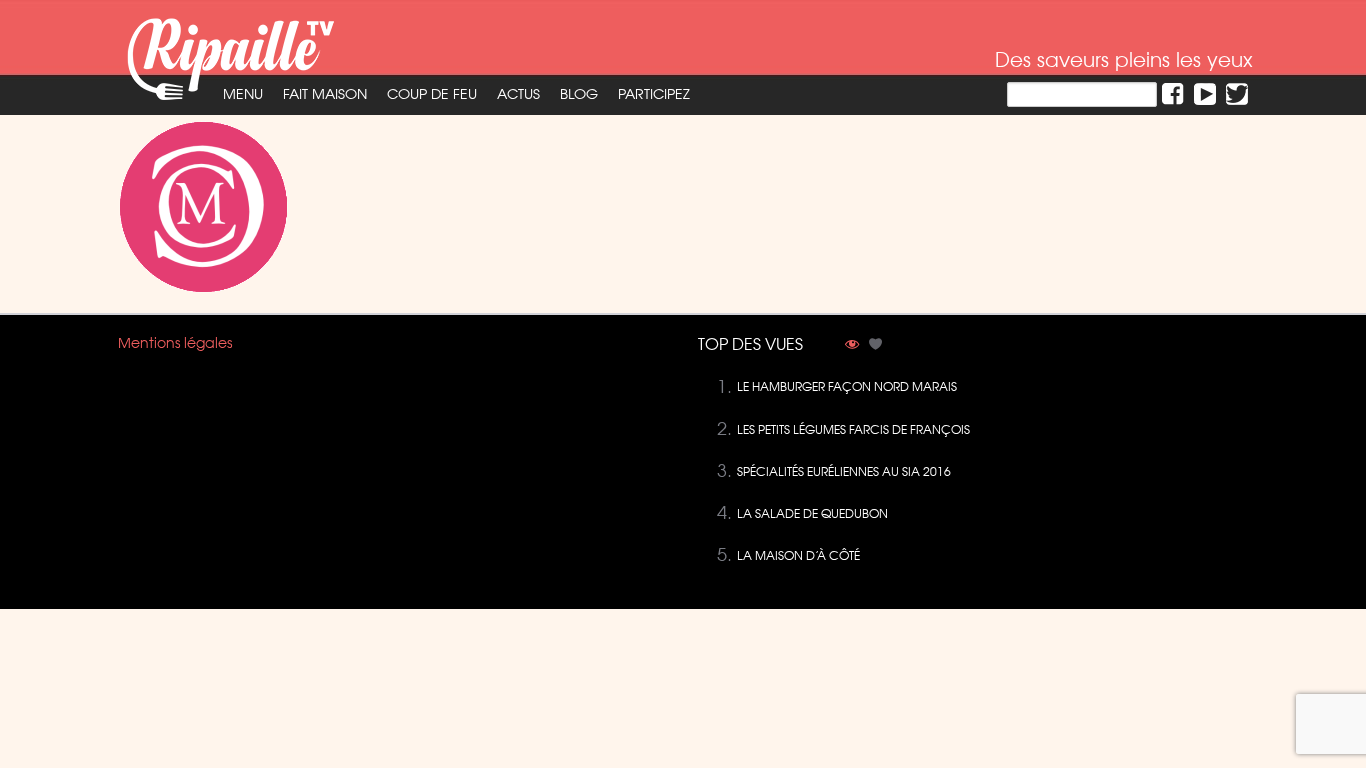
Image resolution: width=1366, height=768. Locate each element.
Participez (654, 94)
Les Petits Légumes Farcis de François (853, 429)
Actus (518, 94)
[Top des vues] (852, 346)
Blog (579, 94)
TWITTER (1237, 94)
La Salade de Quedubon (812, 513)
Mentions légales (175, 343)
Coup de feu (432, 94)
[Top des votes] (876, 346)
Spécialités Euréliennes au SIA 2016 (844, 471)
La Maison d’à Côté (798, 555)
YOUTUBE (1205, 94)
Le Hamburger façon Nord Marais (847, 386)
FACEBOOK (1173, 94)
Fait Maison (325, 94)
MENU (243, 94)
